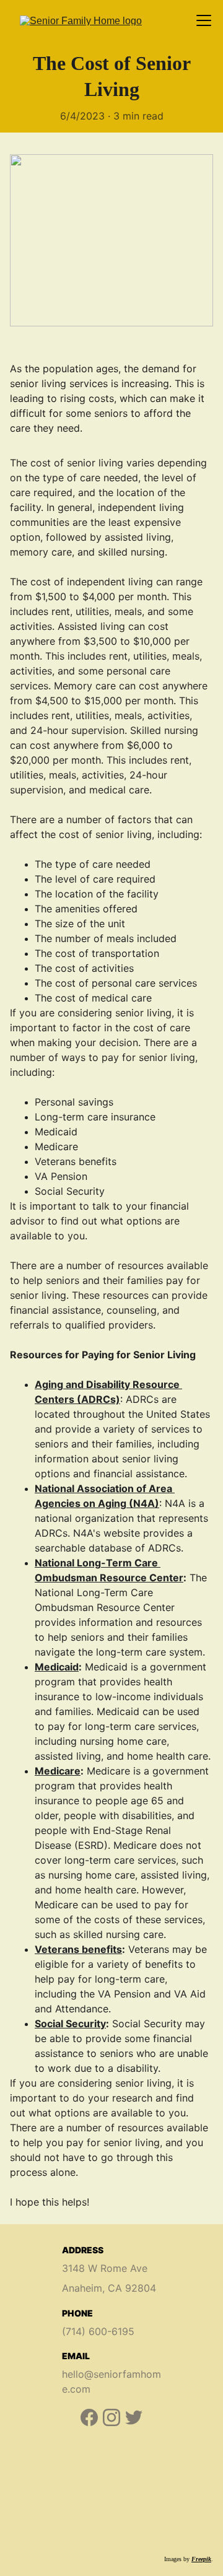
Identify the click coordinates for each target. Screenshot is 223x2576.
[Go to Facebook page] (89, 2417)
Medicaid (57, 1667)
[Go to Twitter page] (134, 2417)
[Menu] (204, 20)
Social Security (70, 2024)
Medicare (58, 1771)
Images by (178, 2559)
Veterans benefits (78, 1949)
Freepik (201, 2559)
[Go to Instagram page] (111, 2417)
